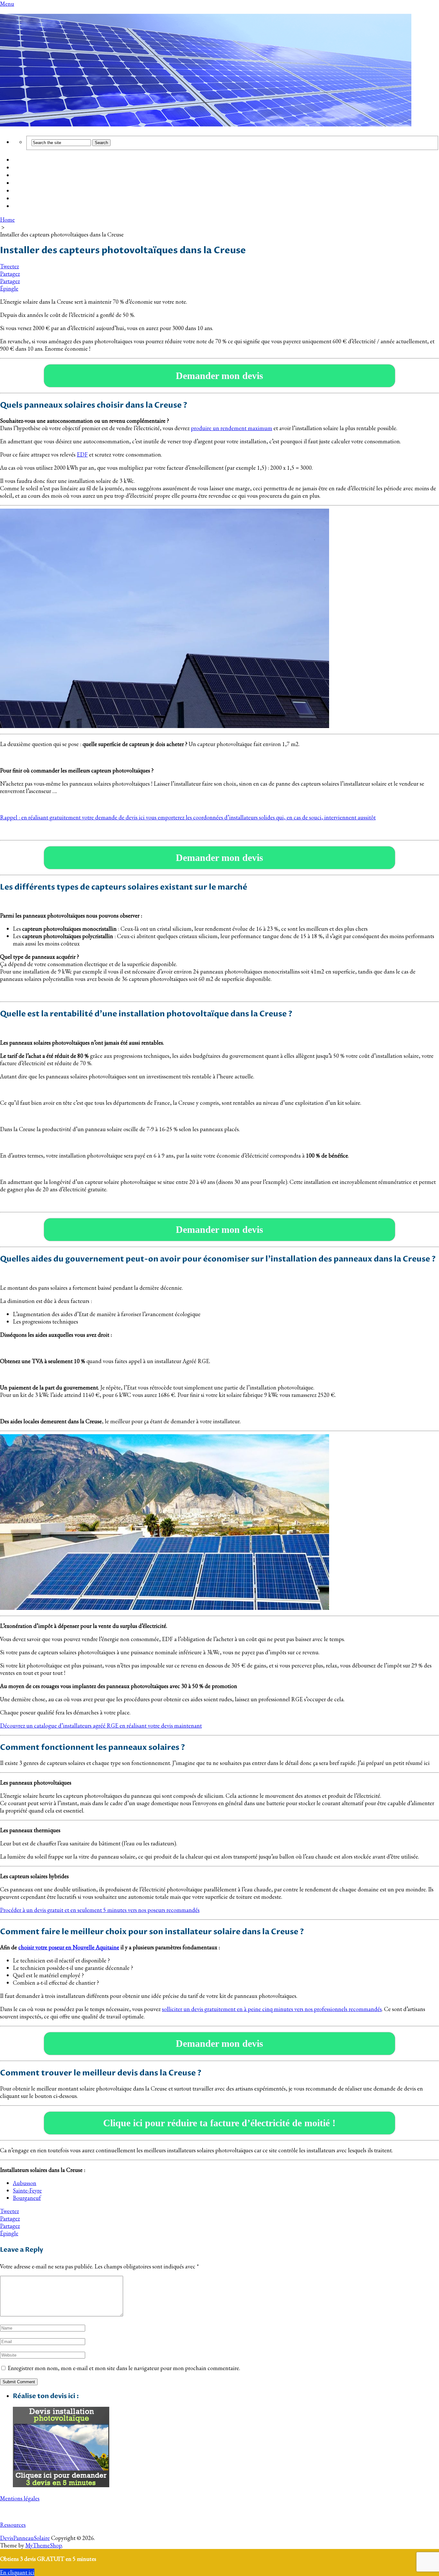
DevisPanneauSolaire (25, 2538)
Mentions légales (20, 2498)
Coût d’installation (37, 160)
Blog (19, 191)
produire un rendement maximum (232, 428)
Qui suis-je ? (28, 199)
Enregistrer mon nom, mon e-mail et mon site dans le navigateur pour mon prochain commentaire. (124, 2368)
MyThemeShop (44, 2545)
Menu (7, 4)
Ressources (13, 2525)
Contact (23, 207)
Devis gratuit (30, 176)
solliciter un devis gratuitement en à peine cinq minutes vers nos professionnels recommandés (272, 2009)
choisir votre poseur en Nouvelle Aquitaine (69, 1947)
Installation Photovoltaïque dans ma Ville (65, 183)
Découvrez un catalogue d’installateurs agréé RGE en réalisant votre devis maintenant (101, 1726)
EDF (82, 454)
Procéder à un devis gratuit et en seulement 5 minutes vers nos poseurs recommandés (100, 1910)
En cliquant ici (17, 2572)
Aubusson (25, 2183)
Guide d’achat (30, 168)
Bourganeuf (27, 2198)
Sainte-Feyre (27, 2190)
